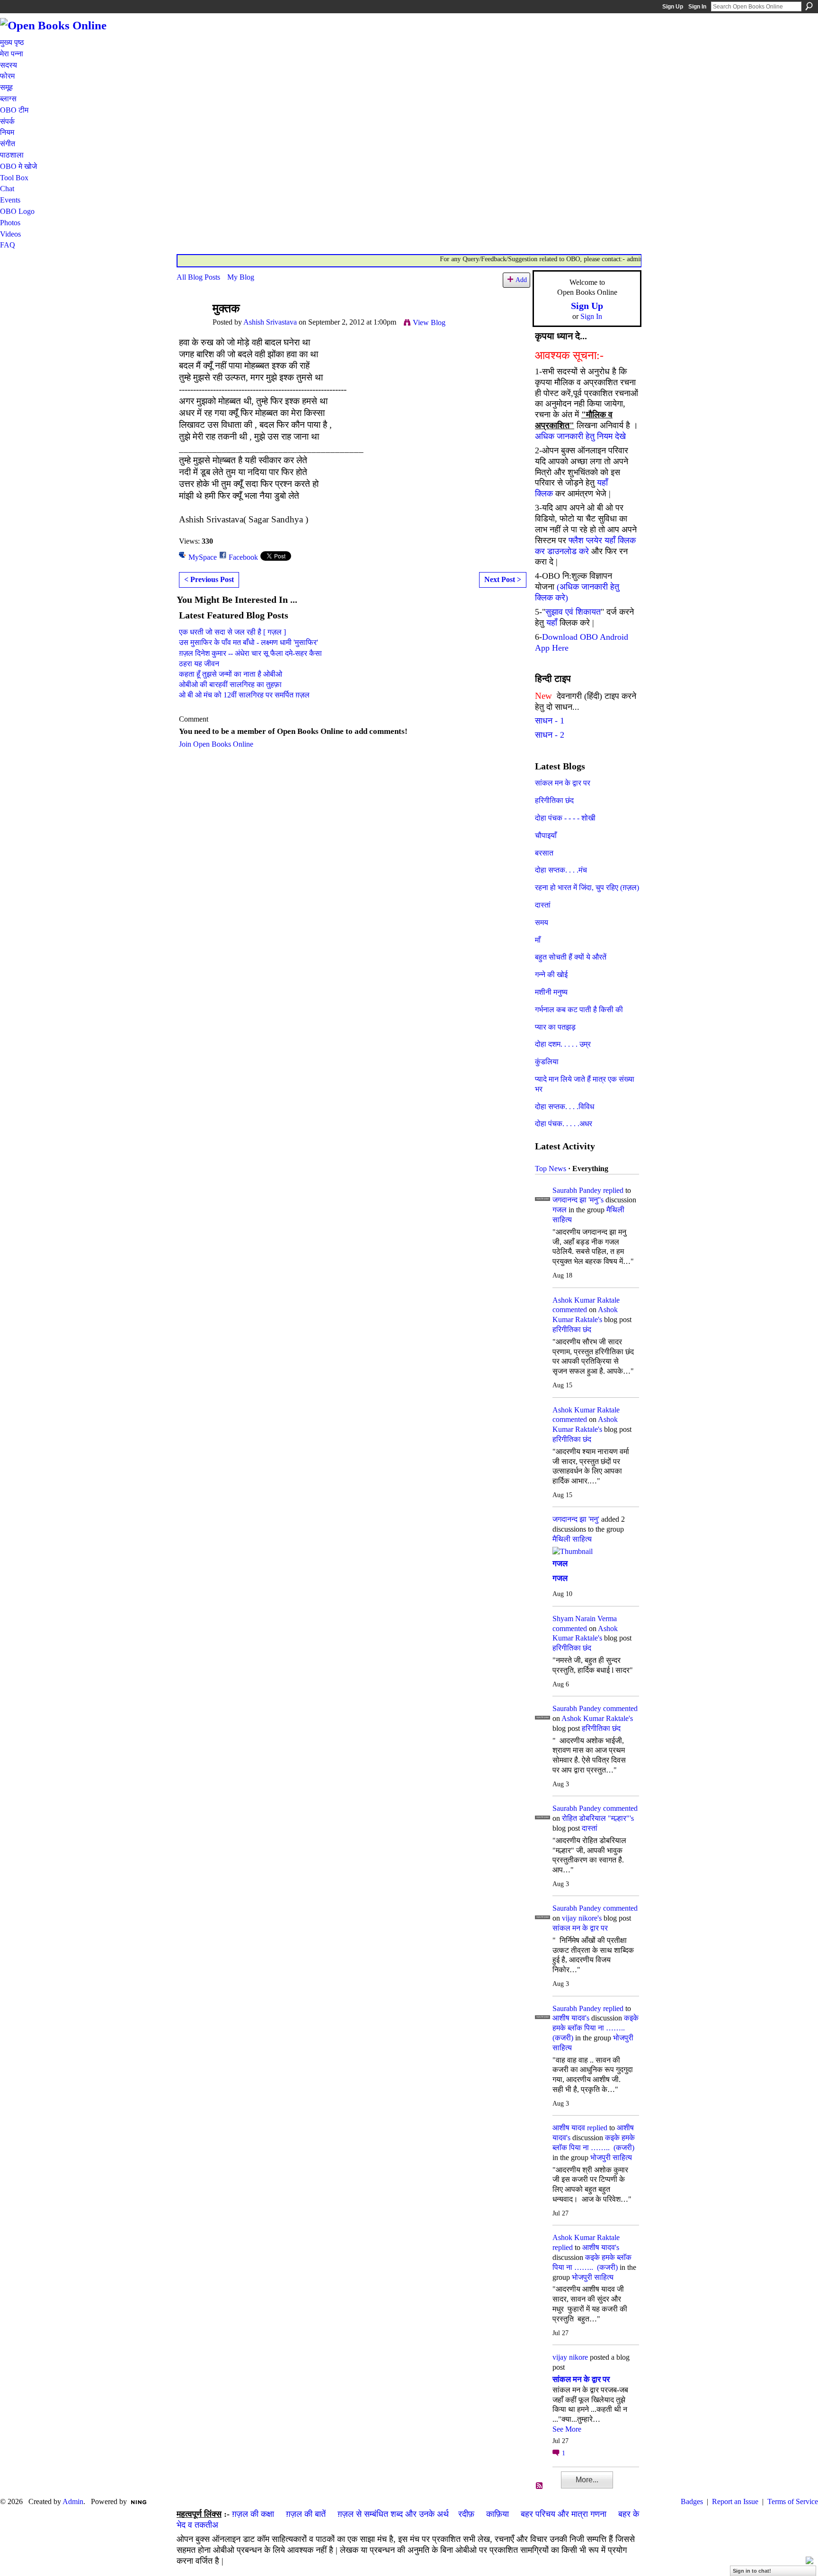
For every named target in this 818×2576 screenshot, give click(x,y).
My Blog (241, 277)
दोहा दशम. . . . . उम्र (563, 1044)
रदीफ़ (466, 2514)
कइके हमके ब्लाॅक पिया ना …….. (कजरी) (596, 2028)
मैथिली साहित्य (572, 1539)
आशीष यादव (569, 2128)
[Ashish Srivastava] (192, 327)
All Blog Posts (198, 277)
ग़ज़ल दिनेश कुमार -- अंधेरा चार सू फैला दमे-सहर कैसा (250, 653)
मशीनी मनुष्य (551, 992)
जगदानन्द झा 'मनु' (576, 1519)
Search (809, 6)
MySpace (203, 557)
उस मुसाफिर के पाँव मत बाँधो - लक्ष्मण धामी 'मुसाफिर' (249, 642)
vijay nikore (570, 2357)
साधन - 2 (550, 735)
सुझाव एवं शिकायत (573, 612)
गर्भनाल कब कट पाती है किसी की (579, 1010)
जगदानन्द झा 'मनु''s (578, 1200)
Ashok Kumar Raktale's (597, 1718)
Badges (692, 2501)
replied (613, 1190)
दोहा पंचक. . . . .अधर (564, 1124)
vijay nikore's (582, 1918)
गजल (560, 1210)
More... (587, 2480)
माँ (538, 940)
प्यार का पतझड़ (555, 1027)
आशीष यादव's (571, 2018)
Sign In (697, 7)
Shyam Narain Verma (585, 1619)
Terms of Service (793, 2501)
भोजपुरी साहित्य (611, 2157)
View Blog (429, 322)
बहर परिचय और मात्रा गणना (564, 2514)
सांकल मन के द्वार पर (563, 783)
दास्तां (543, 905)
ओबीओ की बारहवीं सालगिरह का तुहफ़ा (230, 684)
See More (567, 2429)
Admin (73, 2501)
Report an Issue (735, 2501)
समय (542, 922)
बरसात (544, 853)
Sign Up (673, 7)
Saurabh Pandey (577, 1190)
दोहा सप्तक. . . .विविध (565, 1107)
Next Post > (503, 579)
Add (521, 280)
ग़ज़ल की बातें (306, 2514)
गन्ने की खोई (551, 975)
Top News (551, 1169)
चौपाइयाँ (546, 835)
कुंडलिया (547, 1062)
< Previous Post (209, 579)
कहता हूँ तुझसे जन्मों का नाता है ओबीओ (231, 674)
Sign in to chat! (752, 2571)
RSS (540, 2486)
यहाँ (552, 623)
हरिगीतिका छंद (554, 800)
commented (570, 1310)
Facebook (243, 557)
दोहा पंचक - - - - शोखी (565, 818)
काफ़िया (498, 2514)
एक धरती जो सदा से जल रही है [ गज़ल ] (232, 632)
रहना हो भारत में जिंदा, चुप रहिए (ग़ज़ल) (587, 887)
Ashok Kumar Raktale (586, 1300)
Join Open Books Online (216, 744)
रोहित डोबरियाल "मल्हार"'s (598, 1818)
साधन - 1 (550, 721)
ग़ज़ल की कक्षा (253, 2514)
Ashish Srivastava (270, 322)
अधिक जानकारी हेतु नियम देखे (580, 436)
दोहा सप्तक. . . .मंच (561, 870)
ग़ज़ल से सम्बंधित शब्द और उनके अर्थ (393, 2514)
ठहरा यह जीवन (199, 664)
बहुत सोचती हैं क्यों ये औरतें (571, 957)
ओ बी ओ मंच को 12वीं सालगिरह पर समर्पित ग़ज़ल (244, 695)
